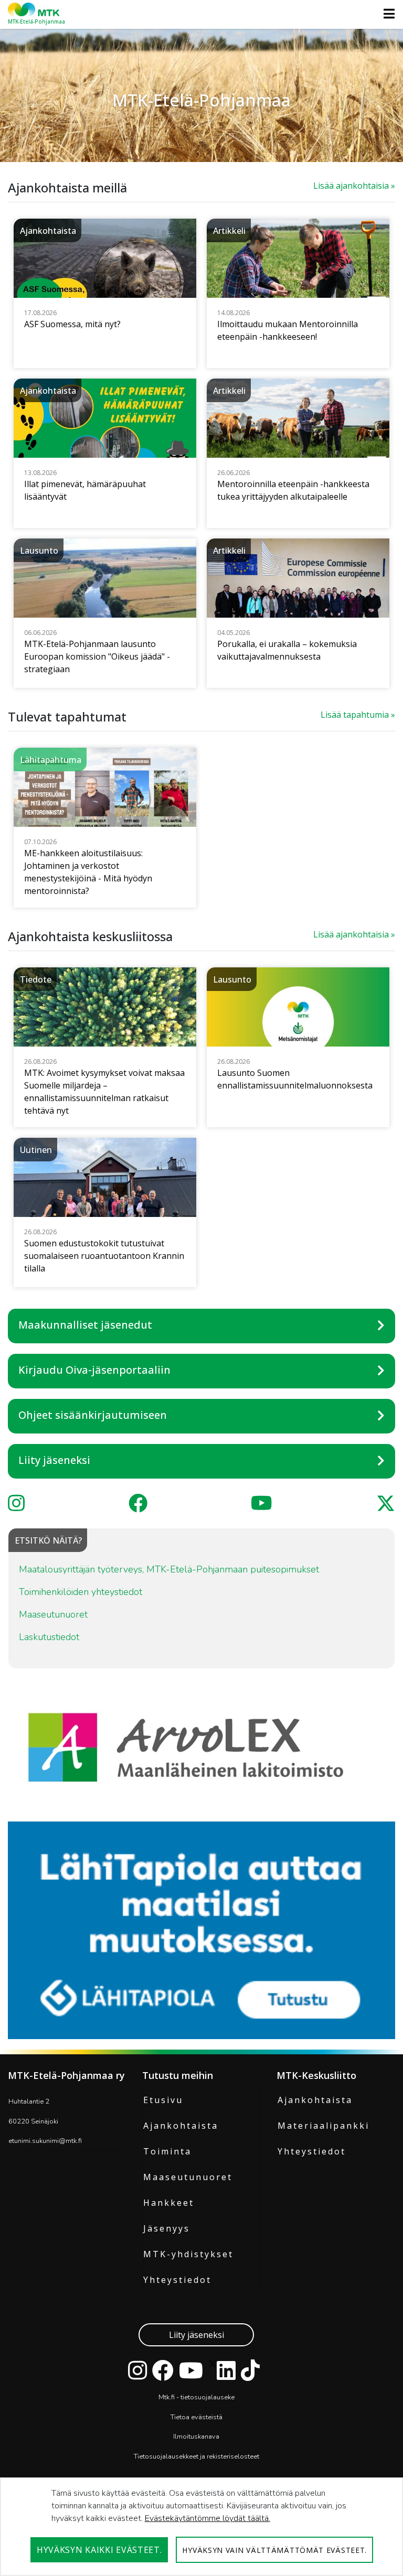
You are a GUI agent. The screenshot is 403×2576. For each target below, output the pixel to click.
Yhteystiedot (177, 2280)
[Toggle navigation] (386, 14)
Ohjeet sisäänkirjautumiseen (93, 1415)
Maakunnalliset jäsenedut (85, 1325)
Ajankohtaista (181, 2126)
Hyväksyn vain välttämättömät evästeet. (274, 2550)
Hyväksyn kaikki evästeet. (99, 2550)
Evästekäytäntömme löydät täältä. (208, 2518)
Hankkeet (169, 2203)
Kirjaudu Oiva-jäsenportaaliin (94, 1370)
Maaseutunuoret (53, 1614)
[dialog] (201, 2527)
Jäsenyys (167, 2228)
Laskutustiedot (49, 1637)
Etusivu (163, 2100)
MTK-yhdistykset (188, 2254)
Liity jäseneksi (54, 1460)
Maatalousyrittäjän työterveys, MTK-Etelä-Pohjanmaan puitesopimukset (169, 1569)
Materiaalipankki (324, 2126)
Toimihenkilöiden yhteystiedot (81, 1592)
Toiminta (167, 2151)
